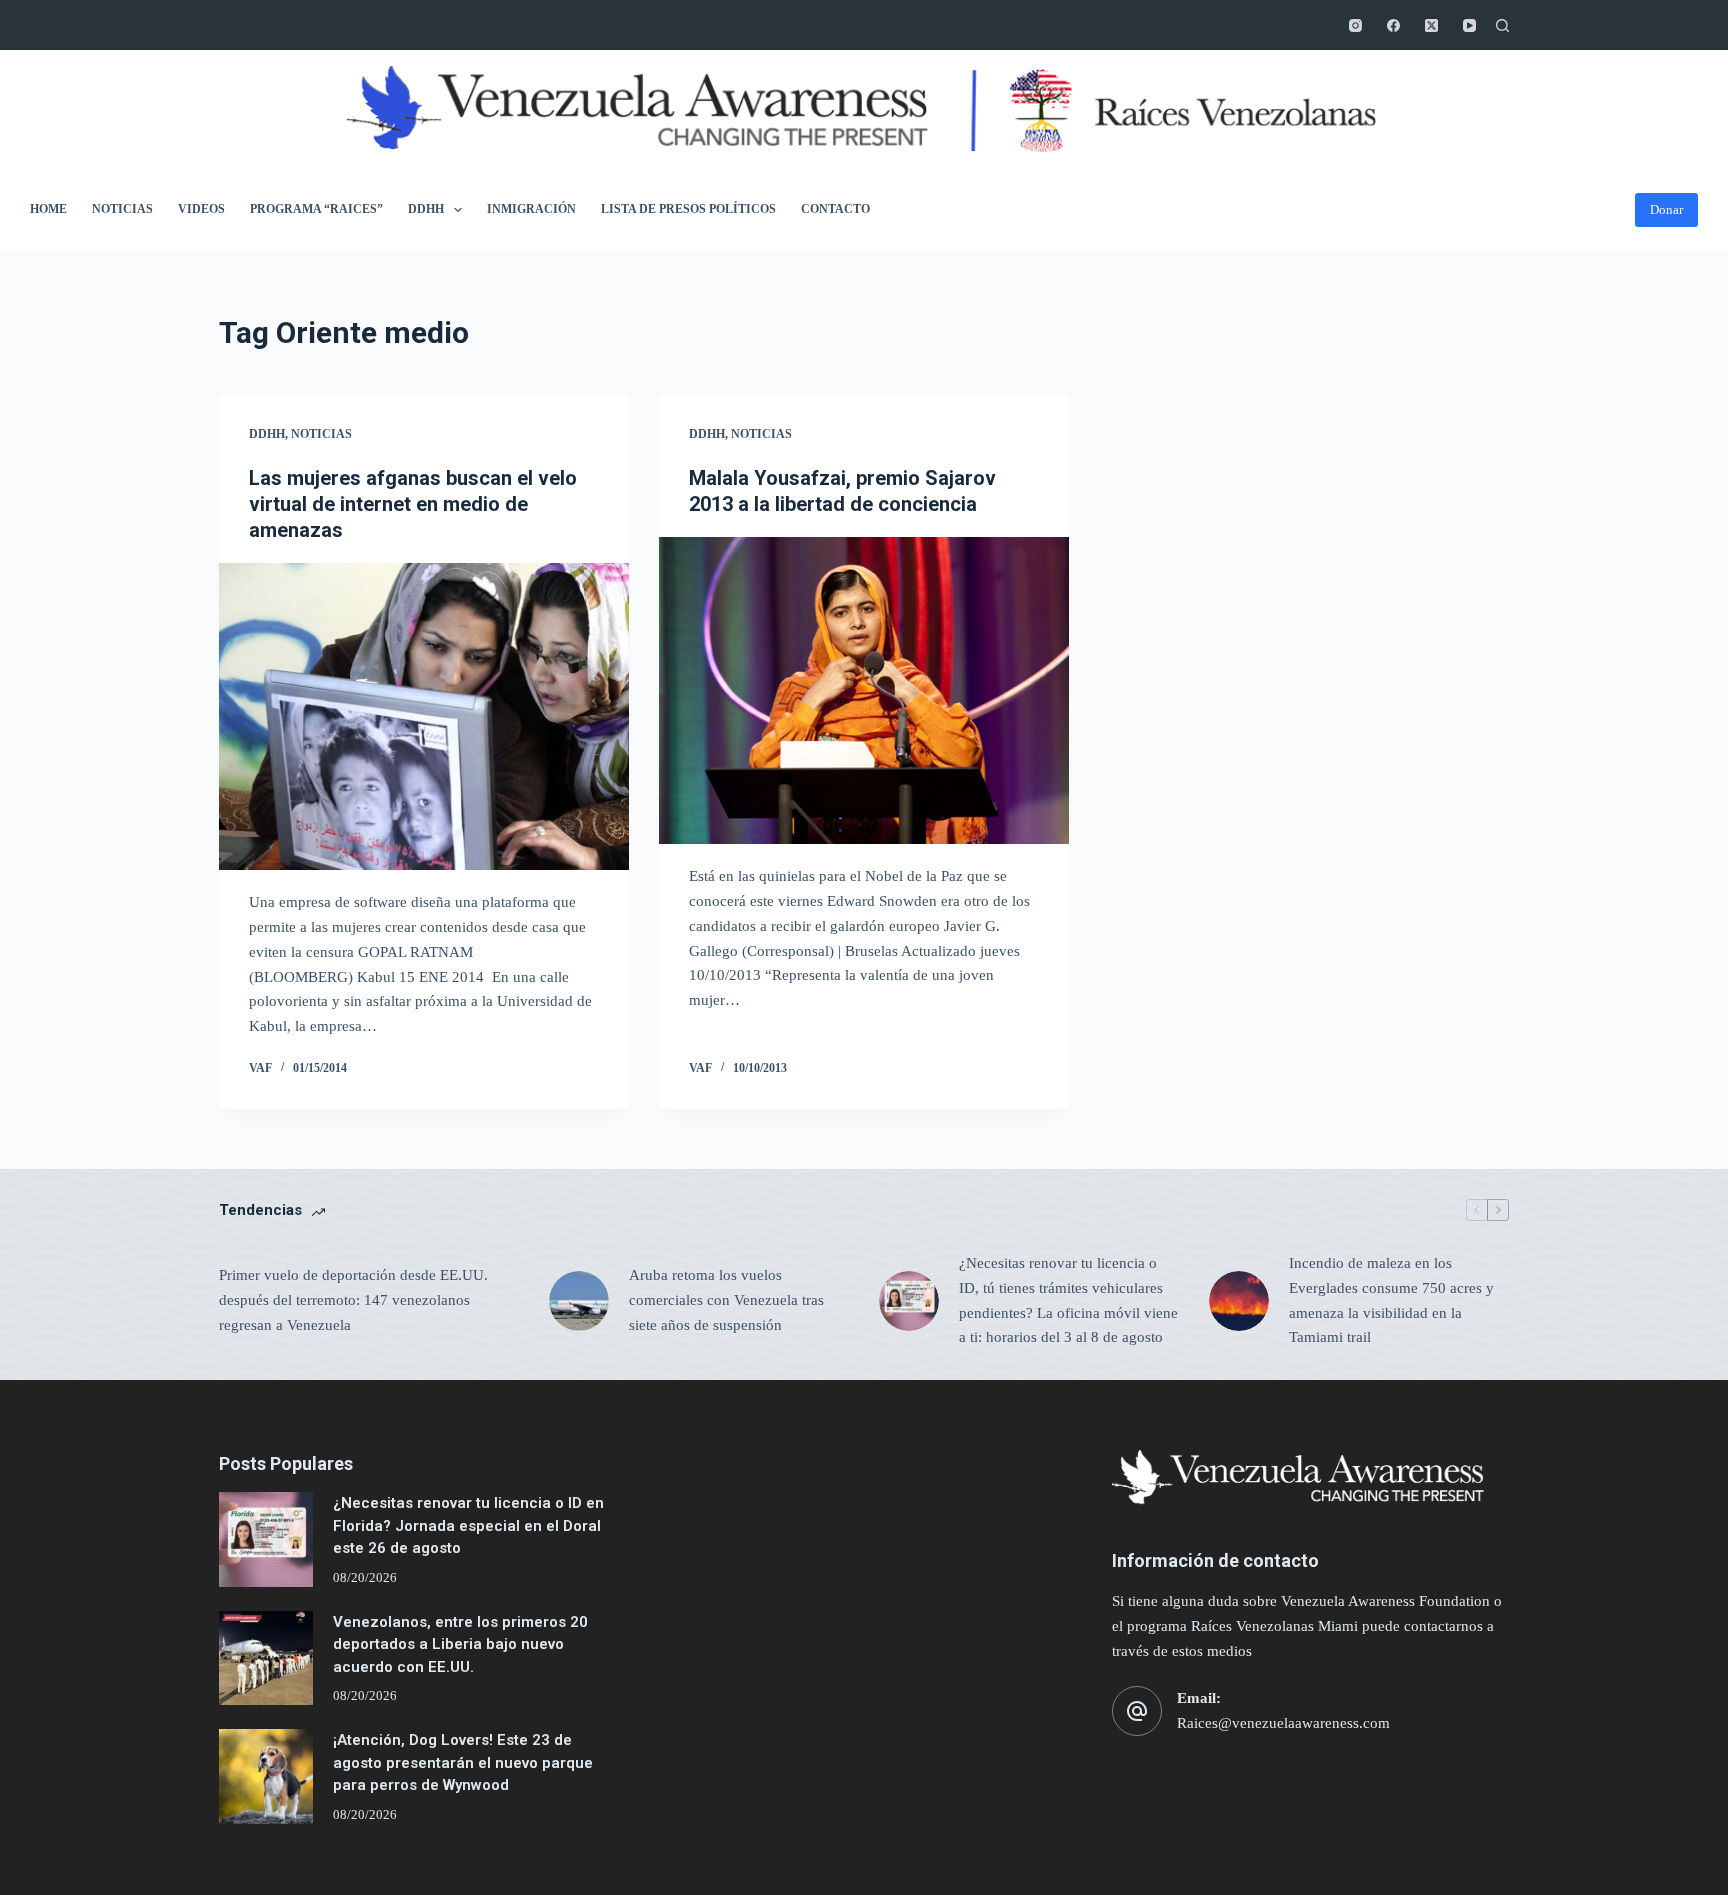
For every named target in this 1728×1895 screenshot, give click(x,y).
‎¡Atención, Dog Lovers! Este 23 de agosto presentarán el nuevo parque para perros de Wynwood (463, 1762)
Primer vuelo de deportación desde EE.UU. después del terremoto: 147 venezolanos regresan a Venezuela (353, 1300)
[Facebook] (1393, 25)
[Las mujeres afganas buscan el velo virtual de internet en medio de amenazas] (424, 717)
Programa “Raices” (316, 209)
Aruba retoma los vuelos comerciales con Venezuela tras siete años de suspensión (726, 1300)
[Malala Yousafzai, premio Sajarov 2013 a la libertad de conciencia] (864, 691)
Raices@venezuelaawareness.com (1283, 1723)
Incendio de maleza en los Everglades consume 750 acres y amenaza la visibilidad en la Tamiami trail (1391, 1300)
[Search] (1502, 25)
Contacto (835, 209)
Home (48, 209)
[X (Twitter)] (1431, 25)
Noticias (122, 209)
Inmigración (531, 209)
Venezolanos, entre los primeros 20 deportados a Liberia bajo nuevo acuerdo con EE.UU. (460, 1644)
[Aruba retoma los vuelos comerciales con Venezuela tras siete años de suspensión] (579, 1301)
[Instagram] (1355, 25)
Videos (201, 209)
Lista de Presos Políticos (688, 209)
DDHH (426, 209)
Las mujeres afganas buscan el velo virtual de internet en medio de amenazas (413, 504)
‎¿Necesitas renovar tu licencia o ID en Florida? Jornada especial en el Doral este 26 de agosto (468, 1525)
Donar (1666, 209)
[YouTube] (1469, 25)
